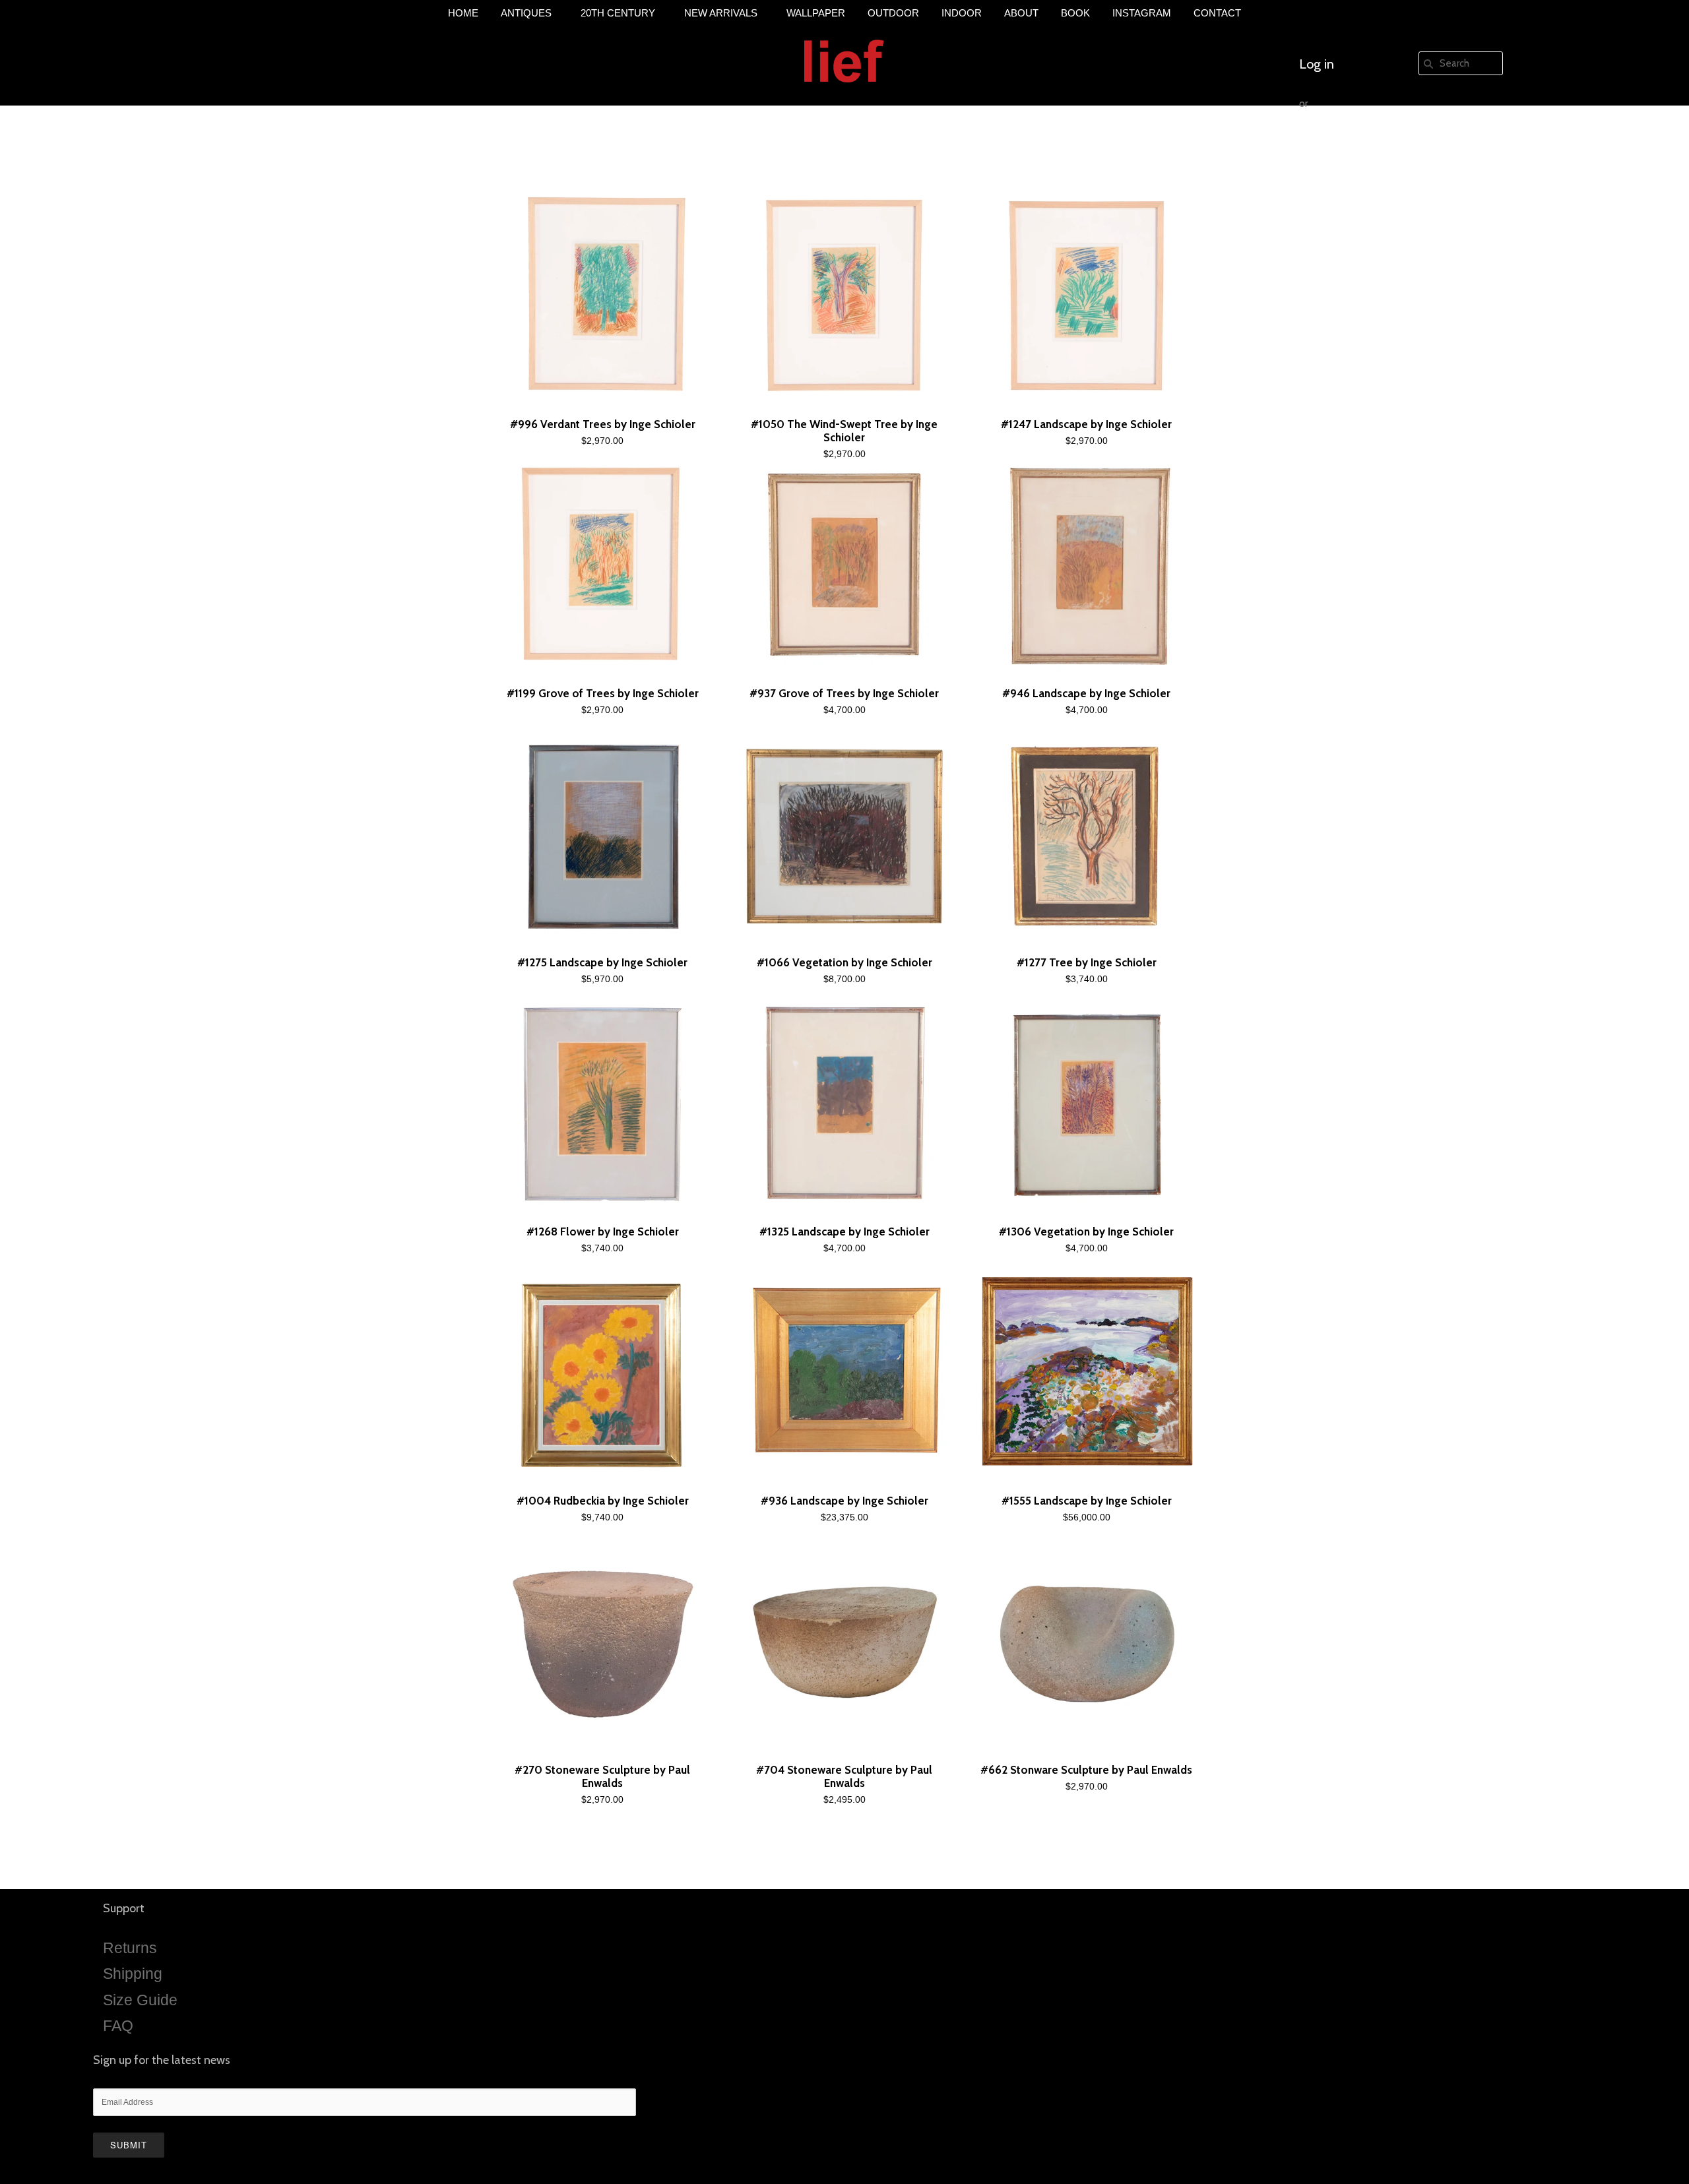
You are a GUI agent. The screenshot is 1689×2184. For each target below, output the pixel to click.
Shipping (133, 1974)
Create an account (1351, 143)
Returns (130, 1948)
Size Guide (140, 2000)
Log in (1317, 64)
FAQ (118, 2026)
